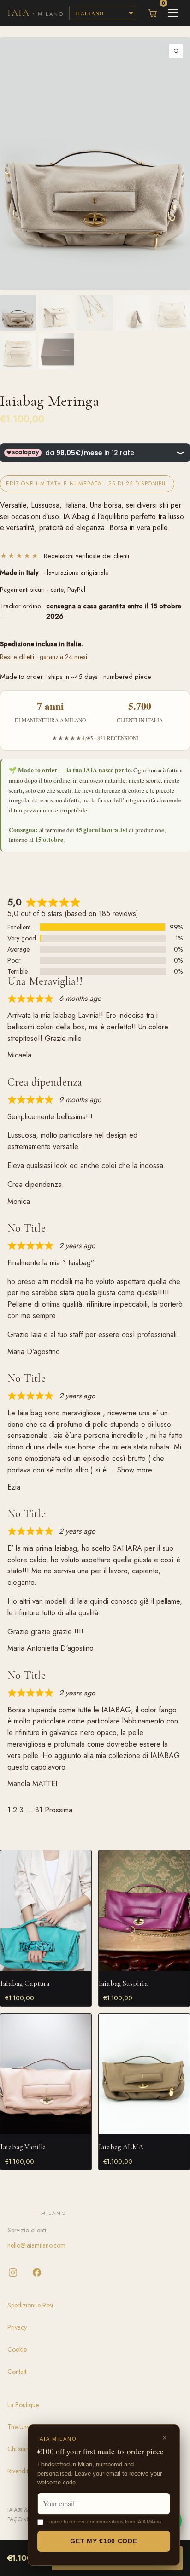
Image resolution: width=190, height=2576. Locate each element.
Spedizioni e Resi (30, 2305)
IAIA (36, 13)
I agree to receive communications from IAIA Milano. (104, 2522)
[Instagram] (13, 2272)
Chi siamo (21, 2449)
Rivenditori (21, 2471)
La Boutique (23, 2405)
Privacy (17, 2327)
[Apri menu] (173, 13)
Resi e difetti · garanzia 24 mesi (44, 657)
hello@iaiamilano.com (36, 2245)
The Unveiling (26, 2427)
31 (39, 1810)
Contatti (18, 2372)
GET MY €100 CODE (104, 2541)
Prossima (59, 1810)
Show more (135, 1470)
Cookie (17, 2349)
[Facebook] (37, 2272)
